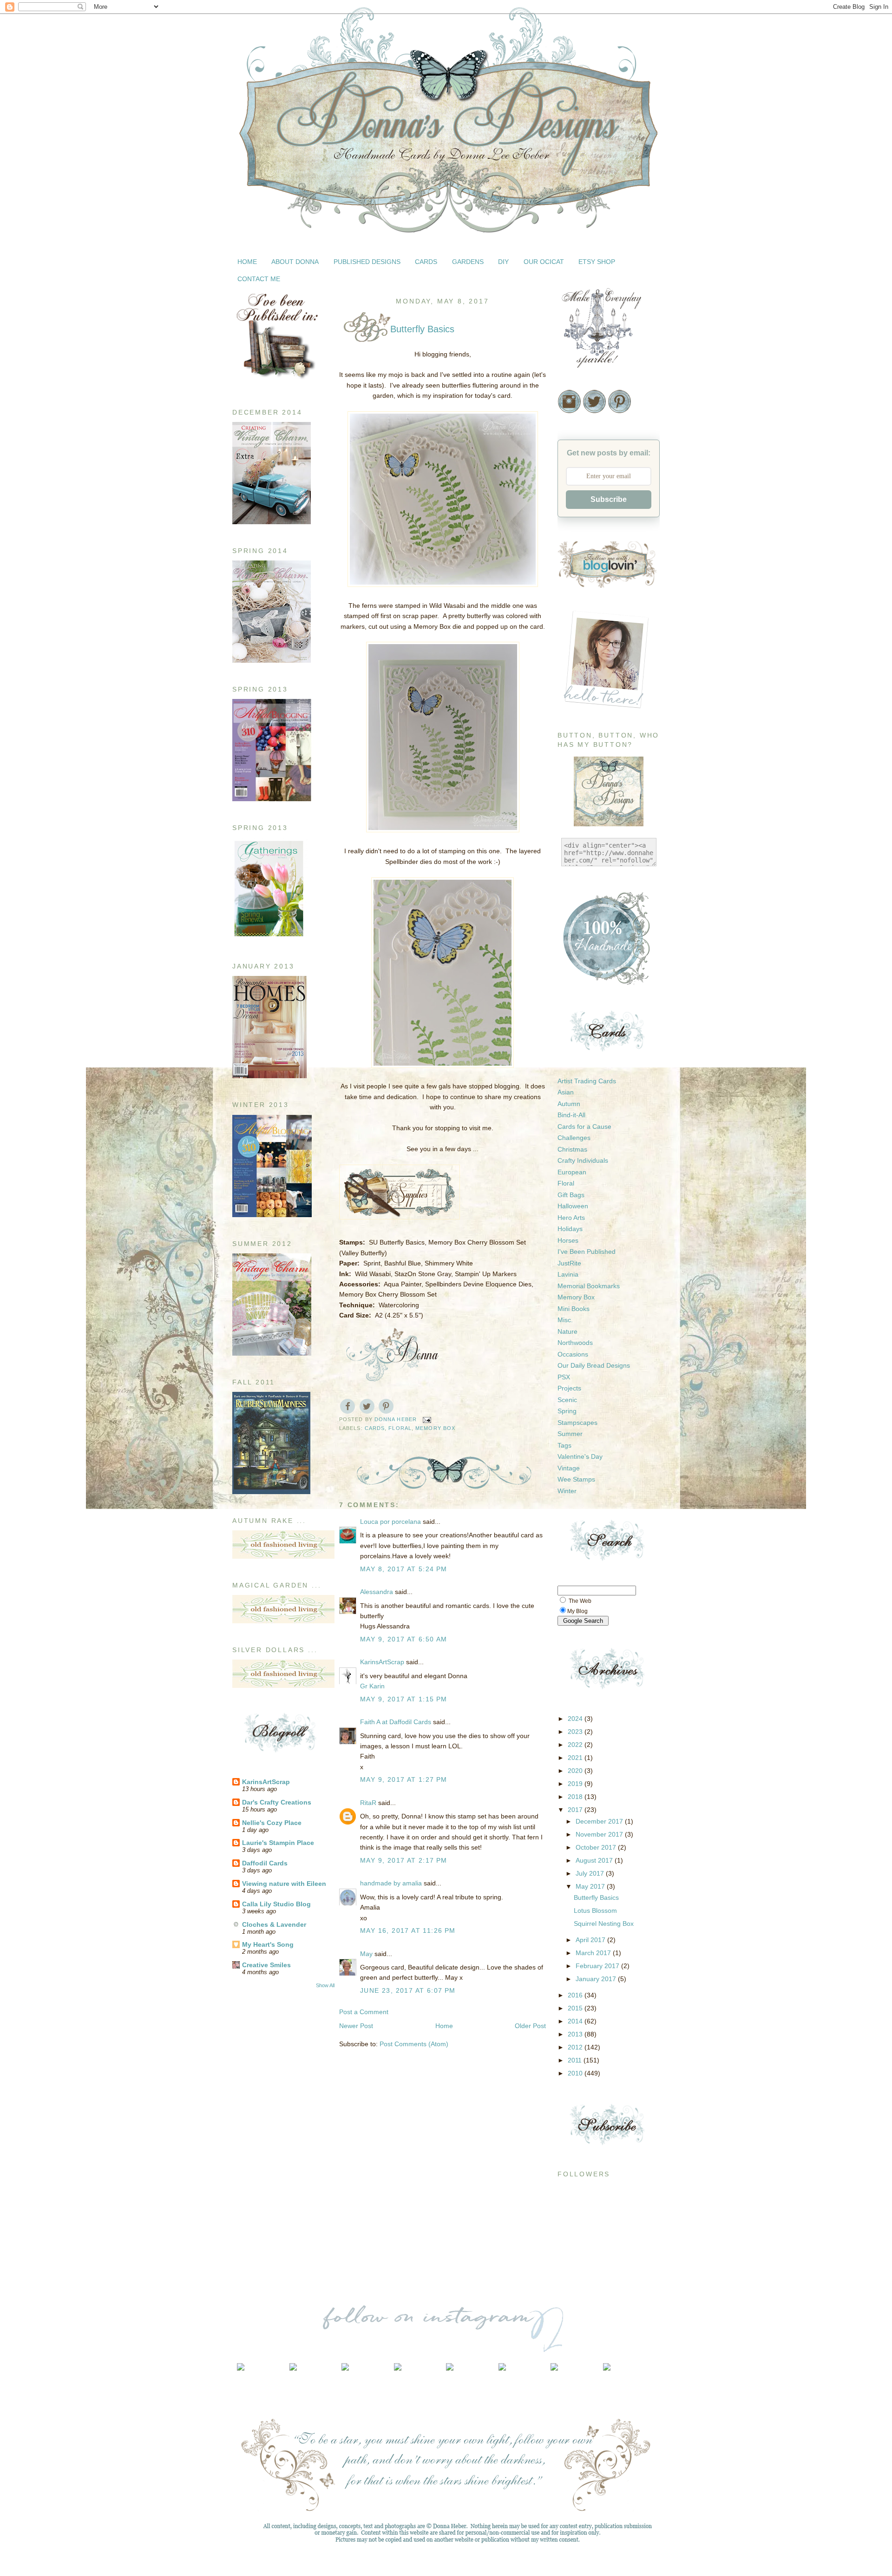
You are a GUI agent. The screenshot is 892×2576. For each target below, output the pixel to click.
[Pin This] (386, 1406)
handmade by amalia (391, 1883)
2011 (576, 2060)
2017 (576, 1810)
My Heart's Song (268, 1944)
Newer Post (356, 2026)
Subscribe (609, 499)
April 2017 (591, 1940)
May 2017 (591, 1886)
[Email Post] (427, 1419)
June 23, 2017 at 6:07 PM (408, 1990)
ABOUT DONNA (295, 262)
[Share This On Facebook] (348, 1406)
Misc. (565, 1320)
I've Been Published (587, 1252)
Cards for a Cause (584, 1127)
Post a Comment (364, 2012)
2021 (576, 1758)
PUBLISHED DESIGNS (367, 262)
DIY (503, 262)
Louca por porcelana (390, 1522)
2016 (576, 1995)
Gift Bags (571, 1195)
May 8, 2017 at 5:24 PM (404, 1569)
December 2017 (600, 1821)
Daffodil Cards (265, 1863)
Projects (569, 1388)
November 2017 (600, 1834)
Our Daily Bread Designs (594, 1365)
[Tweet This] (367, 1406)
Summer (570, 1434)
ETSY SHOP (597, 262)
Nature (567, 1331)
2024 (576, 1719)
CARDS (426, 262)
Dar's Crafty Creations (277, 1802)
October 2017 (597, 1847)
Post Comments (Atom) (414, 2044)
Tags (564, 1445)
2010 (576, 2073)
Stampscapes (577, 1423)
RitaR (368, 1803)
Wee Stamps (576, 1479)
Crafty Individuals (583, 1160)
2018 (576, 1797)
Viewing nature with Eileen (284, 1884)
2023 (576, 1732)
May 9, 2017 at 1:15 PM (404, 1699)
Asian (566, 1092)
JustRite (569, 1263)
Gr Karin (372, 1686)
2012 (576, 2047)
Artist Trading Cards (587, 1081)
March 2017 (594, 1953)
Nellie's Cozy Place (272, 1823)
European (572, 1172)
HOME (247, 262)
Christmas (572, 1149)
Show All (325, 1985)
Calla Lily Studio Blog (276, 1904)
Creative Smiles (266, 1965)
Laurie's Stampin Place (278, 1843)
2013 (576, 2034)
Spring (567, 1411)
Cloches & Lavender (274, 1924)
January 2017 (597, 1979)
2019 (576, 1784)
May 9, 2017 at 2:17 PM (404, 1860)
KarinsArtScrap (266, 1782)
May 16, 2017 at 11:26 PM (408, 1930)
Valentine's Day (580, 1456)
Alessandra (377, 1592)
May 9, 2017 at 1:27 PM (404, 1779)
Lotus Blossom (595, 1911)
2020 (576, 1771)
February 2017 (598, 1966)
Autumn (569, 1104)
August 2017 (595, 1860)
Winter (567, 1491)
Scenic (567, 1400)
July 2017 (591, 1873)
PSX (564, 1377)
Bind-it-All (571, 1115)
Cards (375, 1428)
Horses (568, 1240)
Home (444, 2026)
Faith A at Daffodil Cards (396, 1722)
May (366, 1954)
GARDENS (468, 262)
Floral (400, 1428)
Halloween (573, 1206)
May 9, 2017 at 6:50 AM (404, 1639)
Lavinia (568, 1274)
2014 (576, 2021)
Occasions (573, 1354)
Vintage (569, 1468)
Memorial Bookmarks (589, 1286)
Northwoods (575, 1343)
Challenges (574, 1138)
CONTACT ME (259, 279)
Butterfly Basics (596, 1897)
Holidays (570, 1229)
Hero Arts (571, 1218)
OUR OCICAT (544, 262)
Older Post (530, 2026)
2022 (576, 1745)
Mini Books (574, 1309)
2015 (576, 2008)
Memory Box (435, 1428)
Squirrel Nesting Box (604, 1924)
